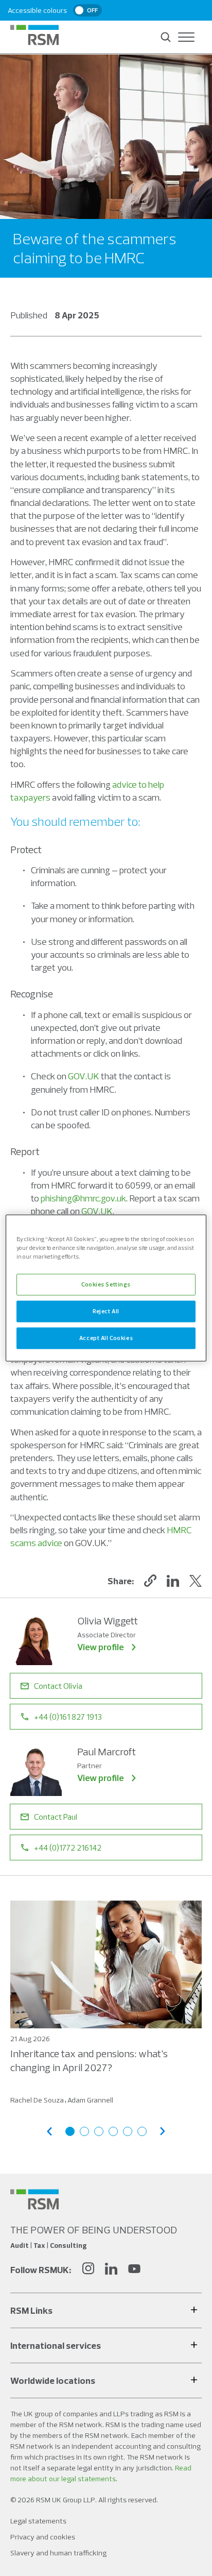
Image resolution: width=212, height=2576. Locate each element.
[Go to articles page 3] (99, 2131)
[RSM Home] (34, 35)
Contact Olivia (58, 1686)
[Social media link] (34, 2199)
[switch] (87, 10)
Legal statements (38, 2521)
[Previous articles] (49, 2131)
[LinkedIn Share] (173, 1581)
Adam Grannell (90, 2100)
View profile (101, 1647)
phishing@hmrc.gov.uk (83, 1198)
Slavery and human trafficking (58, 2553)
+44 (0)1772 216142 (68, 1848)
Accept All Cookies (106, 1338)
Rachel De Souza (37, 2100)
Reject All (106, 1311)
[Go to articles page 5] (128, 2131)
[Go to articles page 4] (113, 2131)
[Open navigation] (186, 37)
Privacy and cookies (43, 2537)
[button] (150, 1581)
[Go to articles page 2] (84, 2131)
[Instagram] (88, 2270)
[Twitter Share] (196, 1581)
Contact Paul (56, 1817)
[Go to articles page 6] (142, 2131)
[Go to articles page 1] (70, 2131)
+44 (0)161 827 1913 (68, 1717)
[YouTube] (134, 2270)
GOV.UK (84, 1076)
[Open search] (166, 37)
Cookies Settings (106, 1284)
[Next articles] (163, 2131)
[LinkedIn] (111, 2270)
